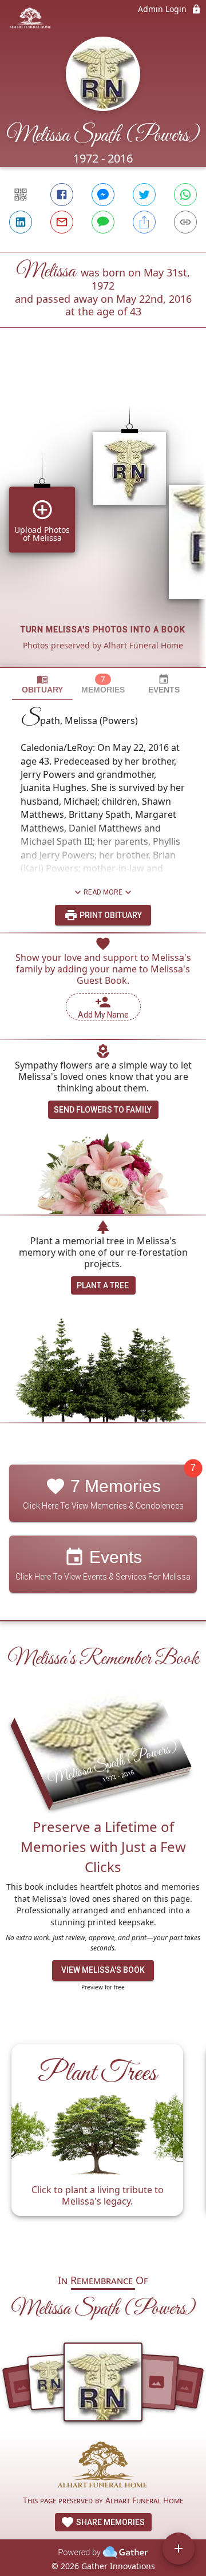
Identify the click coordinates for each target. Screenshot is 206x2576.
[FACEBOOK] (62, 195)
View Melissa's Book (103, 1970)
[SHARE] (144, 222)
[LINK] (185, 222)
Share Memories (110, 2522)
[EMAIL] (62, 222)
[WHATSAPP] (185, 195)
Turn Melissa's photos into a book (103, 630)
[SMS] (103, 222)
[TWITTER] (144, 195)
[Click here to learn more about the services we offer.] (103, 2467)
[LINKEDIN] (21, 222)
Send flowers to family (103, 1110)
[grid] (103, 517)
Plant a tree (103, 1285)
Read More (103, 892)
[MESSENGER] (103, 195)
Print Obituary (110, 915)
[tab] (42, 684)
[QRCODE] (21, 195)
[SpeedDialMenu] (179, 2549)
